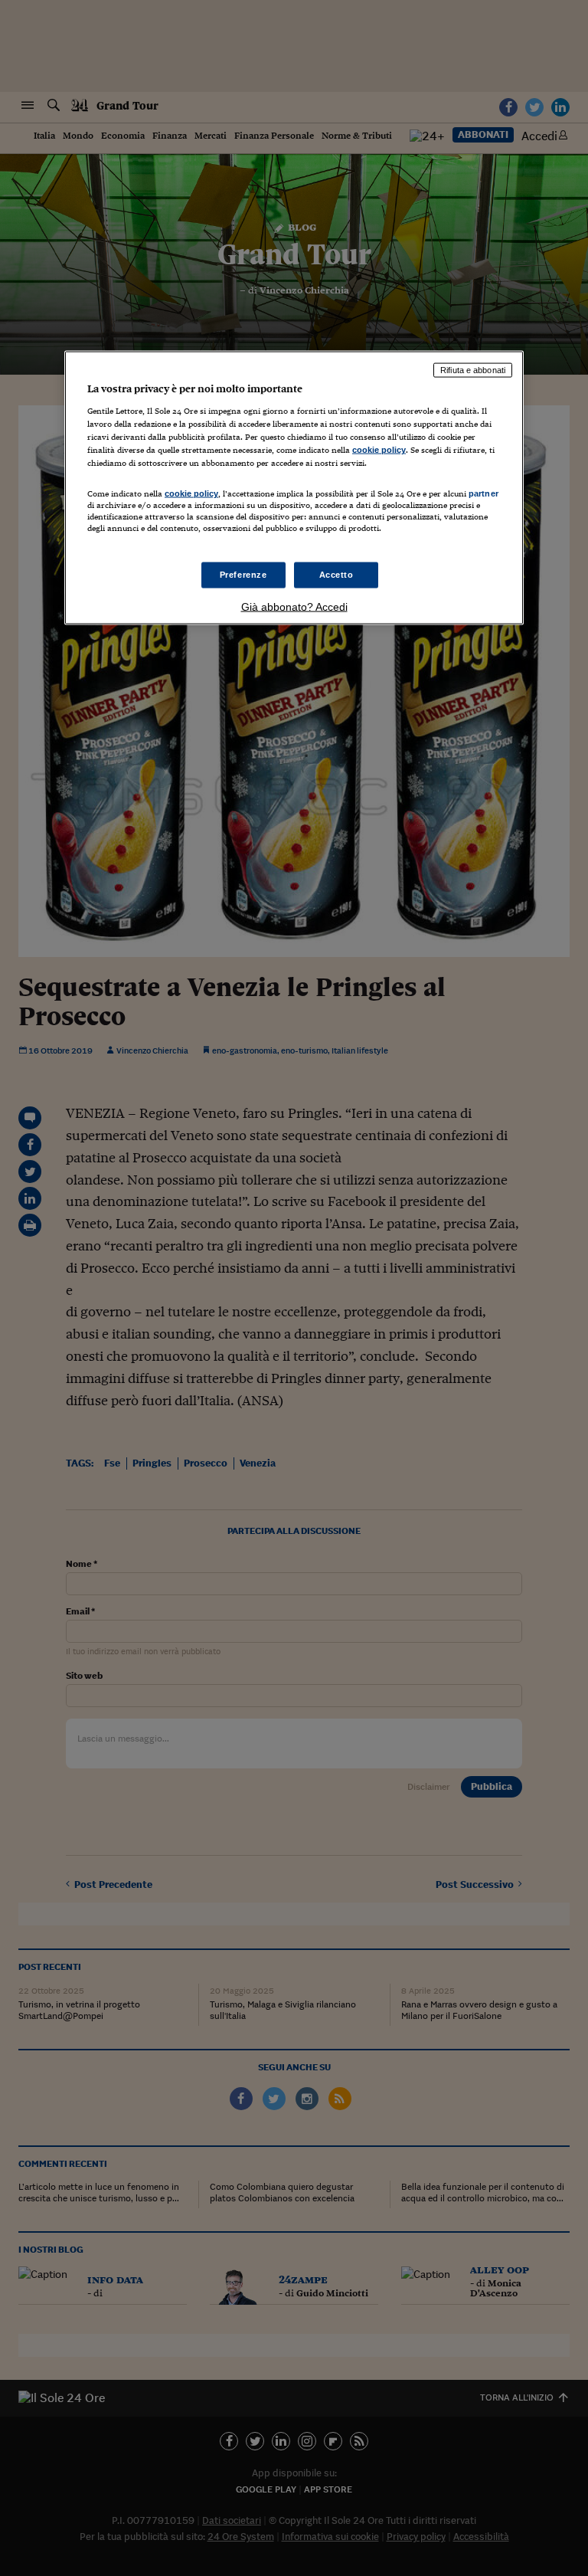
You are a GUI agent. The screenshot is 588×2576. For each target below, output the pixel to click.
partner (483, 493)
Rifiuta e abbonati (473, 370)
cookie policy (379, 450)
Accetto (336, 574)
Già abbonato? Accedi (294, 606)
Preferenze (243, 574)
